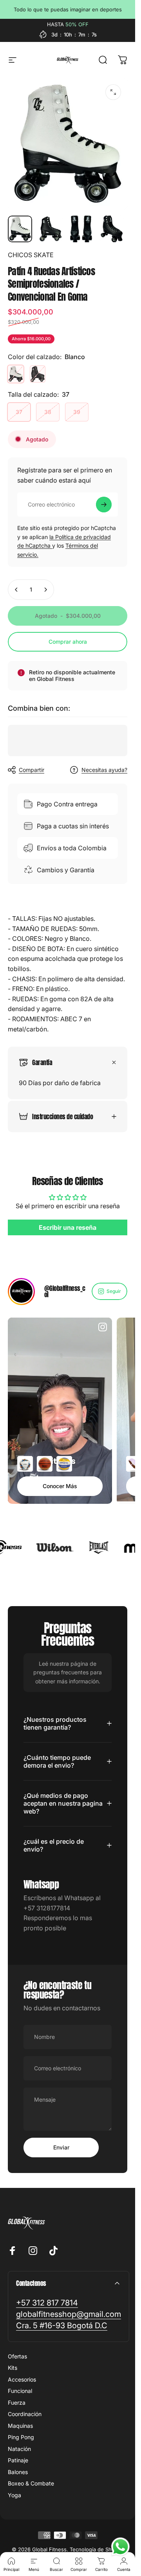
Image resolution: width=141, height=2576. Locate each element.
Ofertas (17, 2356)
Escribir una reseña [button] (68, 1227)
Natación (19, 2449)
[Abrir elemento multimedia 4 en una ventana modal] (113, 92)
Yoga (14, 2495)
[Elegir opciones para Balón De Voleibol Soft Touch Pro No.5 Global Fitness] (64, 1464)
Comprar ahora (68, 642)
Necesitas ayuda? (104, 770)
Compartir (32, 770)
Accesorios (22, 2379)
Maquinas (20, 2426)
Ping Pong (21, 2437)
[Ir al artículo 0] (20, 229)
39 (77, 412)
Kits (13, 2368)
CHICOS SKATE (31, 255)
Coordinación (25, 2414)
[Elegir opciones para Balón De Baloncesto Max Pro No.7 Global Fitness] (45, 1464)
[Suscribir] (104, 505)
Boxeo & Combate (31, 2483)
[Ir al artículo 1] (51, 229)
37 (19, 412)
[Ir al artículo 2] (81, 229)
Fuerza (17, 2403)
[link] (47, 2303)
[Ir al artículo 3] (112, 229)
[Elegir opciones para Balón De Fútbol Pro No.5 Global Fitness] (25, 1464)
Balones (18, 2472)
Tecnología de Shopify (97, 2549)
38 (48, 412)
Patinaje (18, 2460)
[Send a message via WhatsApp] (120, 2547)
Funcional (20, 2391)
